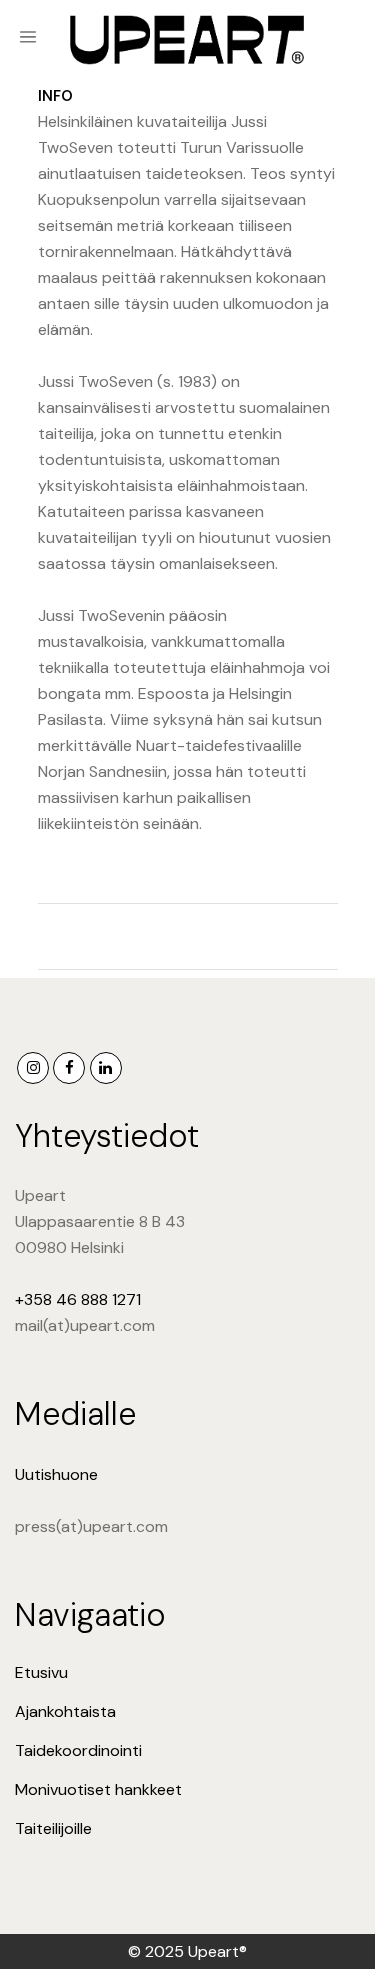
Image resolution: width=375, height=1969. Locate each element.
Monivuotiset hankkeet (98, 1789)
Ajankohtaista (65, 1711)
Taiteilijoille (53, 1828)
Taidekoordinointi (78, 1750)
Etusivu (41, 1672)
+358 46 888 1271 (78, 1299)
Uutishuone (56, 1474)
